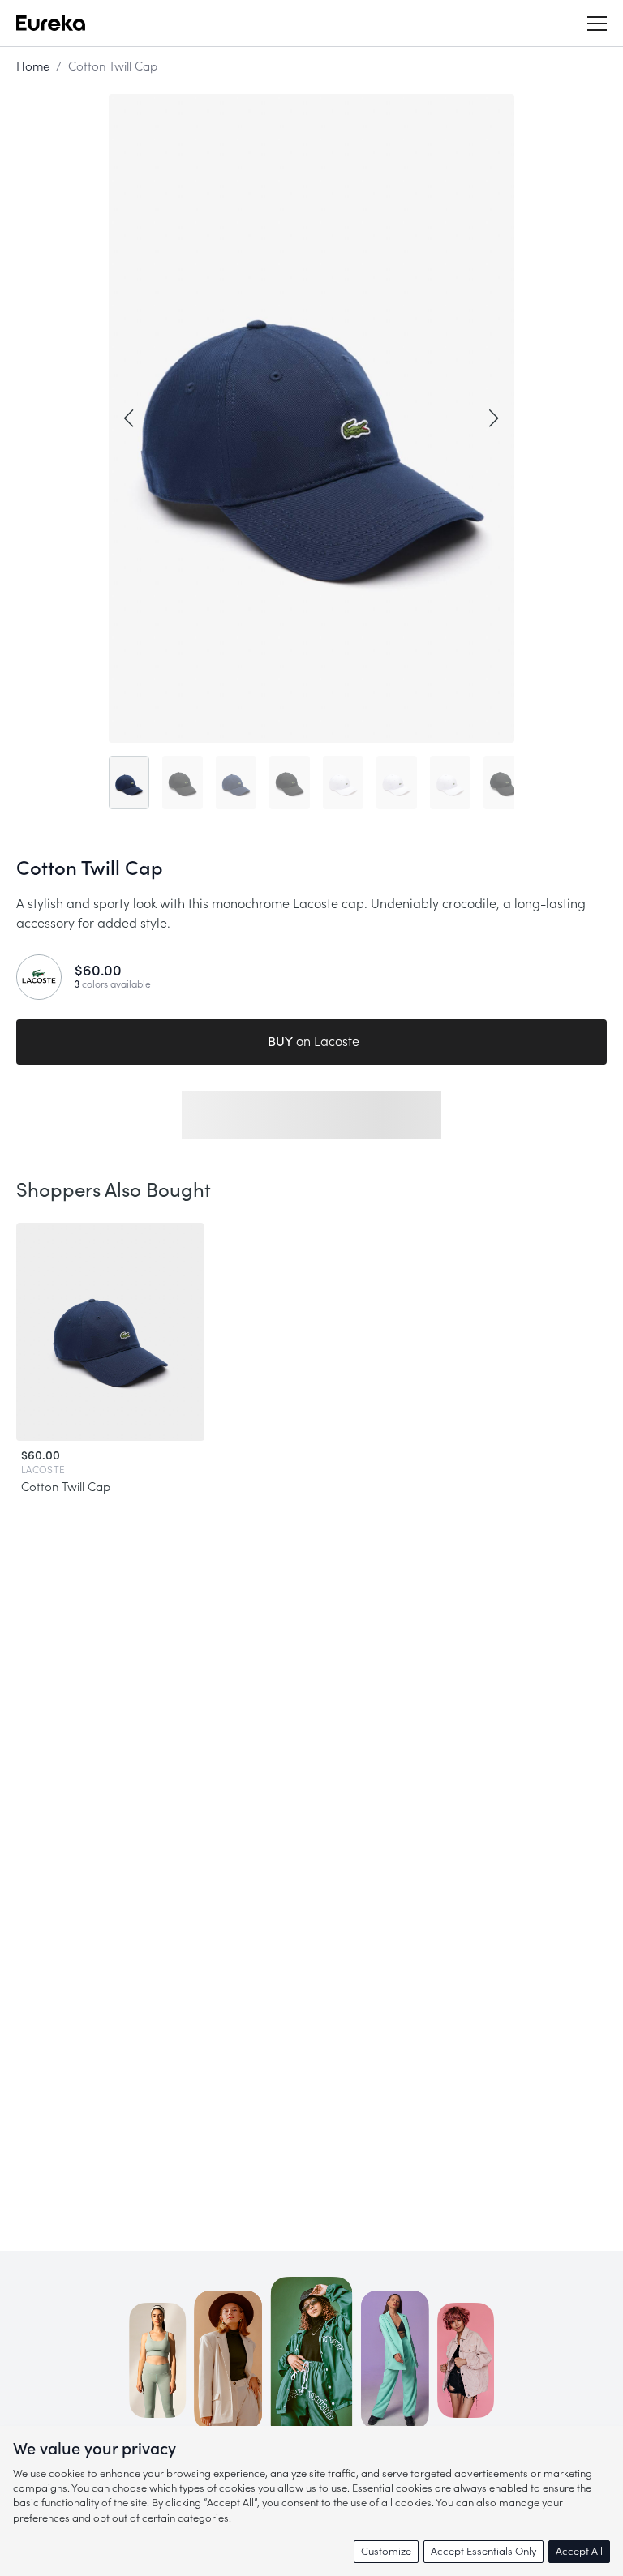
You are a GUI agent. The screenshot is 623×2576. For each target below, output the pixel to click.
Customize (386, 2551)
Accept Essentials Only (483, 2551)
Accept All (579, 2551)
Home (33, 67)
